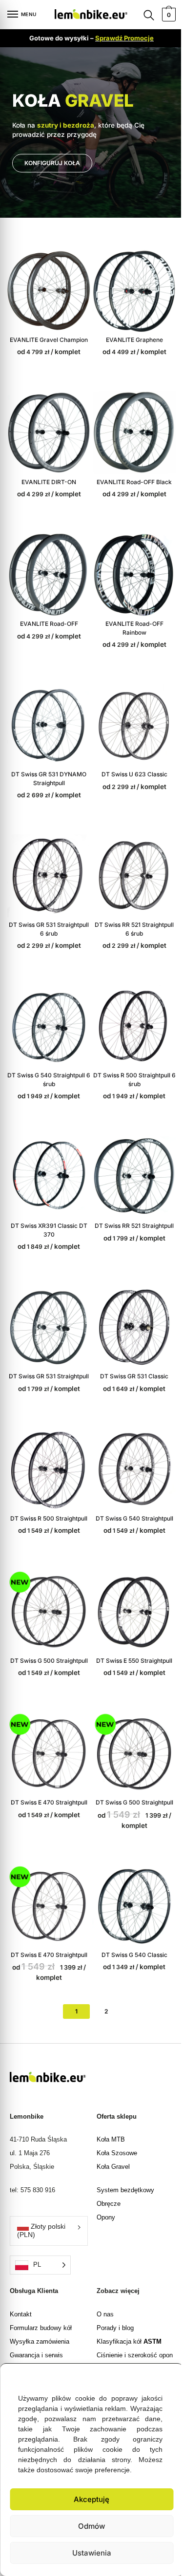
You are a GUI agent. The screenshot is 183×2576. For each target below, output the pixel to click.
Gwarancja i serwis (36, 2318)
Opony (102, 2180)
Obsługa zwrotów (34, 2332)
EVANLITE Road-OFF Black (129, 475)
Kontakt (21, 2277)
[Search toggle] (142, 15)
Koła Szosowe (113, 2116)
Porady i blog (111, 2291)
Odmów (88, 2526)
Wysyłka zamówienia (40, 2304)
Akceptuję (88, 2499)
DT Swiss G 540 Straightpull (129, 1494)
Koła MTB (107, 2102)
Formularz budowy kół (41, 2291)
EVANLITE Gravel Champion (47, 336)
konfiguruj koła (52, 163)
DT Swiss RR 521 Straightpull (129, 1200)
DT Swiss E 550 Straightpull (129, 1632)
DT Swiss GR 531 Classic (129, 1347)
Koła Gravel (109, 2130)
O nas (101, 2277)
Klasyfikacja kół (125, 2304)
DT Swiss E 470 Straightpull (47, 1771)
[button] (161, 2366)
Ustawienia (88, 2553)
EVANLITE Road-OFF (47, 613)
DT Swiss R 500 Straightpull (47, 1494)
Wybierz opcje (47, 323)
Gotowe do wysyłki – (88, 38)
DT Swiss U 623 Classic (129, 760)
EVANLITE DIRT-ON (47, 475)
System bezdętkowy (122, 2153)
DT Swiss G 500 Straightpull (47, 1632)
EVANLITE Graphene (129, 336)
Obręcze (105, 2167)
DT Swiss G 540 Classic (129, 1919)
